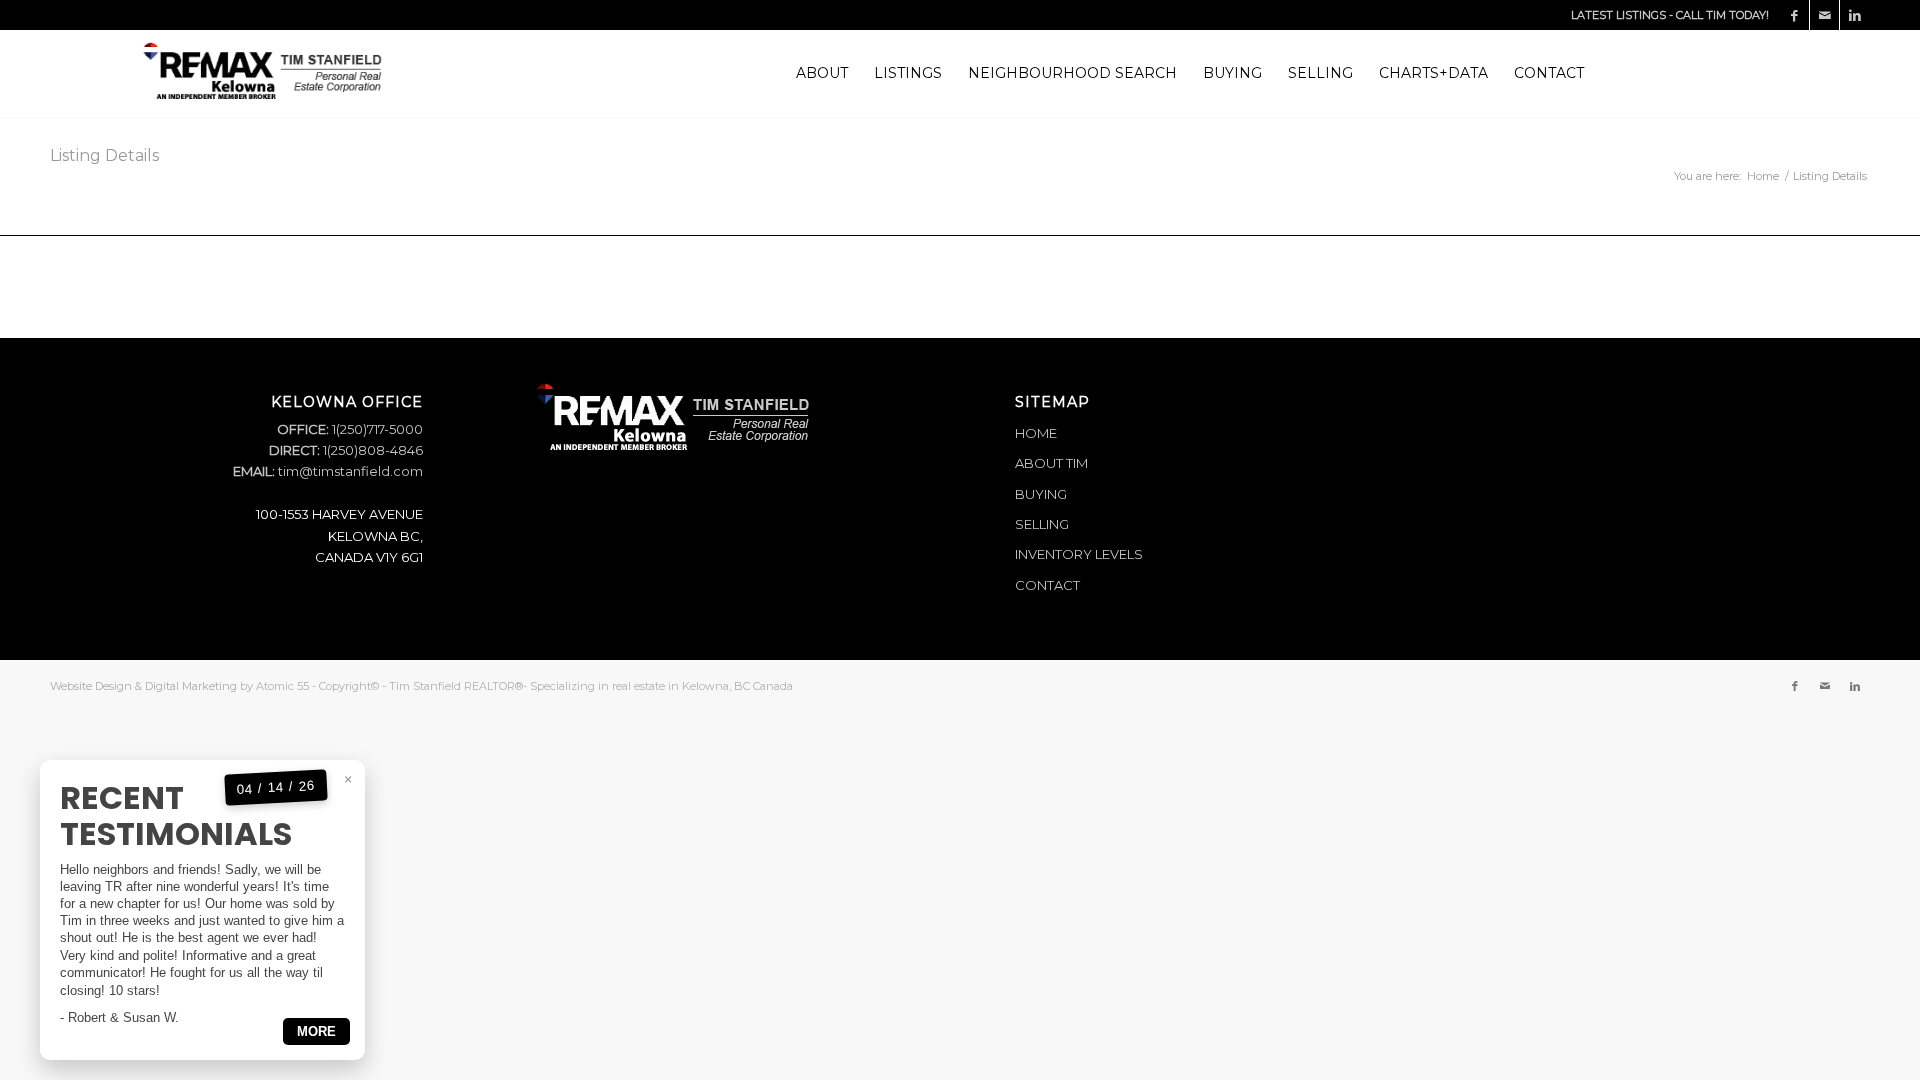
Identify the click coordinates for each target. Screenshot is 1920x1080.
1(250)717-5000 (376, 429)
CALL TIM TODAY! (1722, 15)
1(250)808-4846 (371, 450)
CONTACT (1047, 585)
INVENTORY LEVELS (1079, 554)
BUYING (1041, 494)
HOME (1036, 433)
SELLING (1042, 524)
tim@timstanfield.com (350, 471)
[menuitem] (822, 73)
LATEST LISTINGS (1618, 15)
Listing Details (104, 155)
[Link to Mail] (1824, 15)
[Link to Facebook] (1794, 15)
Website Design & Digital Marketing (143, 686)
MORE (316, 1031)
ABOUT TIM (1051, 463)
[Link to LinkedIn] (1855, 15)
